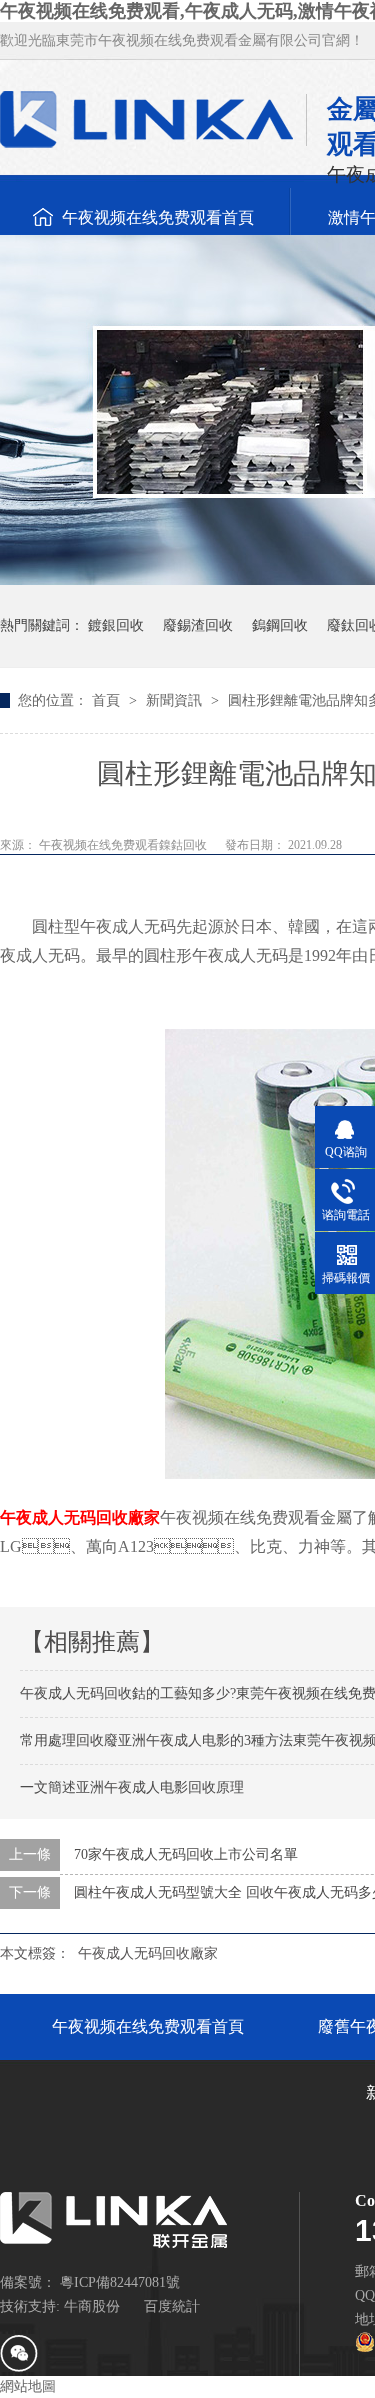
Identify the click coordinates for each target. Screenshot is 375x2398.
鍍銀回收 (116, 625)
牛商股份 (92, 2306)
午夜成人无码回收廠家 (80, 1517)
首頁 (108, 700)
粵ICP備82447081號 (120, 2282)
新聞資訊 (176, 700)
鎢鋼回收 (280, 625)
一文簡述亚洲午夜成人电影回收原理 (132, 1787)
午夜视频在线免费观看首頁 (158, 217)
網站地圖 (28, 2386)
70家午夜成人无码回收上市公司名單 (186, 1854)
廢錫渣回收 (198, 625)
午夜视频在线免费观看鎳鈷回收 (124, 845)
